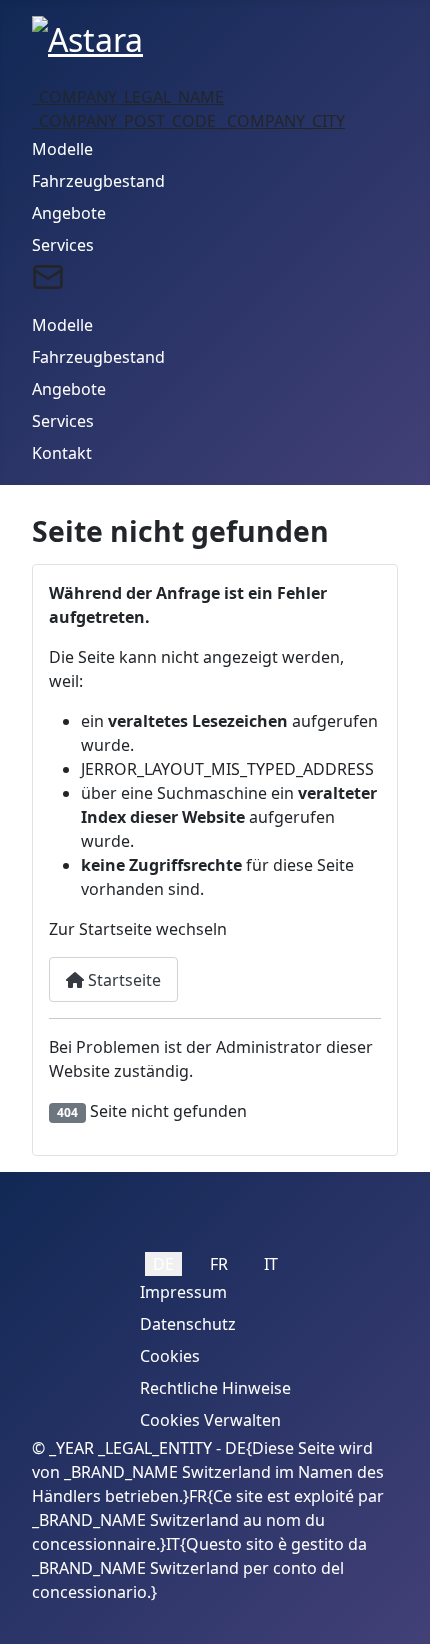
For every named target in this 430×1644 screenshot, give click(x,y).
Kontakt (62, 453)
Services (63, 245)
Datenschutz (188, 1324)
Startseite (122, 980)
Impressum (183, 1292)
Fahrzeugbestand (98, 181)
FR (219, 1264)
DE (163, 1264)
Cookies (170, 1356)
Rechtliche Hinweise (215, 1388)
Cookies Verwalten (210, 1420)
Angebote (69, 213)
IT (271, 1264)
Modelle (62, 149)
